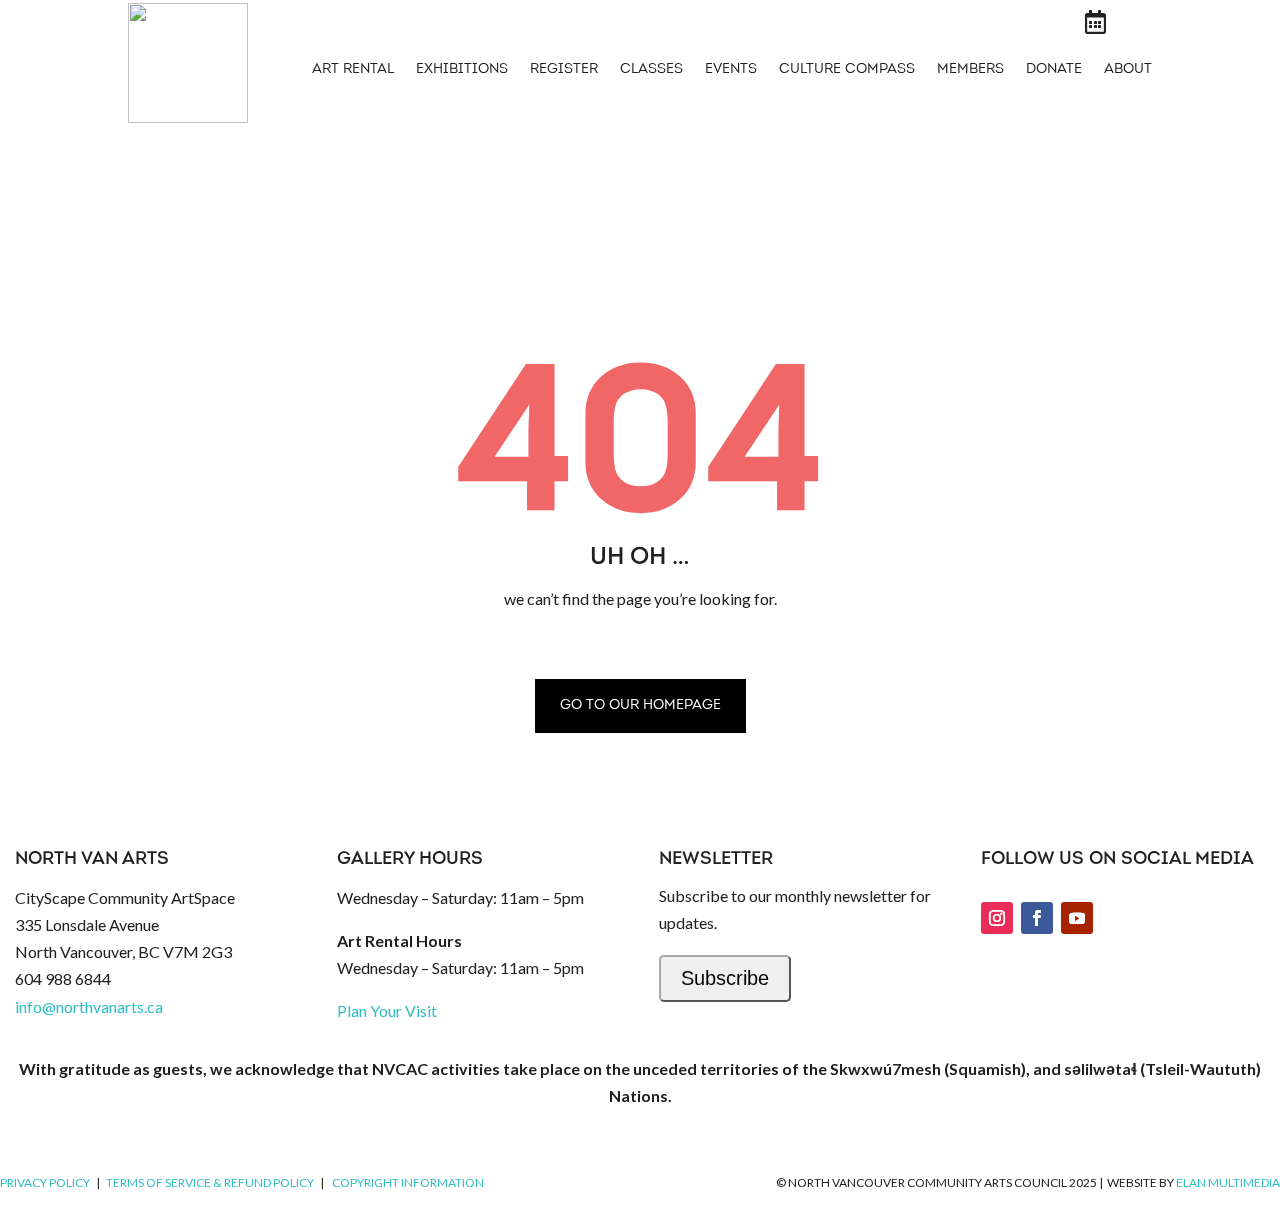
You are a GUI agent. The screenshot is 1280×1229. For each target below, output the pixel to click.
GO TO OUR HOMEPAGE (640, 705)
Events (731, 70)
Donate (1054, 70)
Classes (651, 70)
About (1128, 70)
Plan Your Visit (387, 1010)
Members (970, 70)
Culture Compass (847, 70)
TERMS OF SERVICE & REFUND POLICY (210, 1182)
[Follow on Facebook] (1037, 918)
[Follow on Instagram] (997, 918)
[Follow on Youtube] (1077, 918)
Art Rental (353, 70)
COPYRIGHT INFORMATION (408, 1182)
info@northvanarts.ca (89, 1006)
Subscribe (725, 978)
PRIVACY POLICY (45, 1182)
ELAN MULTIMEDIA (1228, 1182)
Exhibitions (462, 70)
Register (564, 70)
